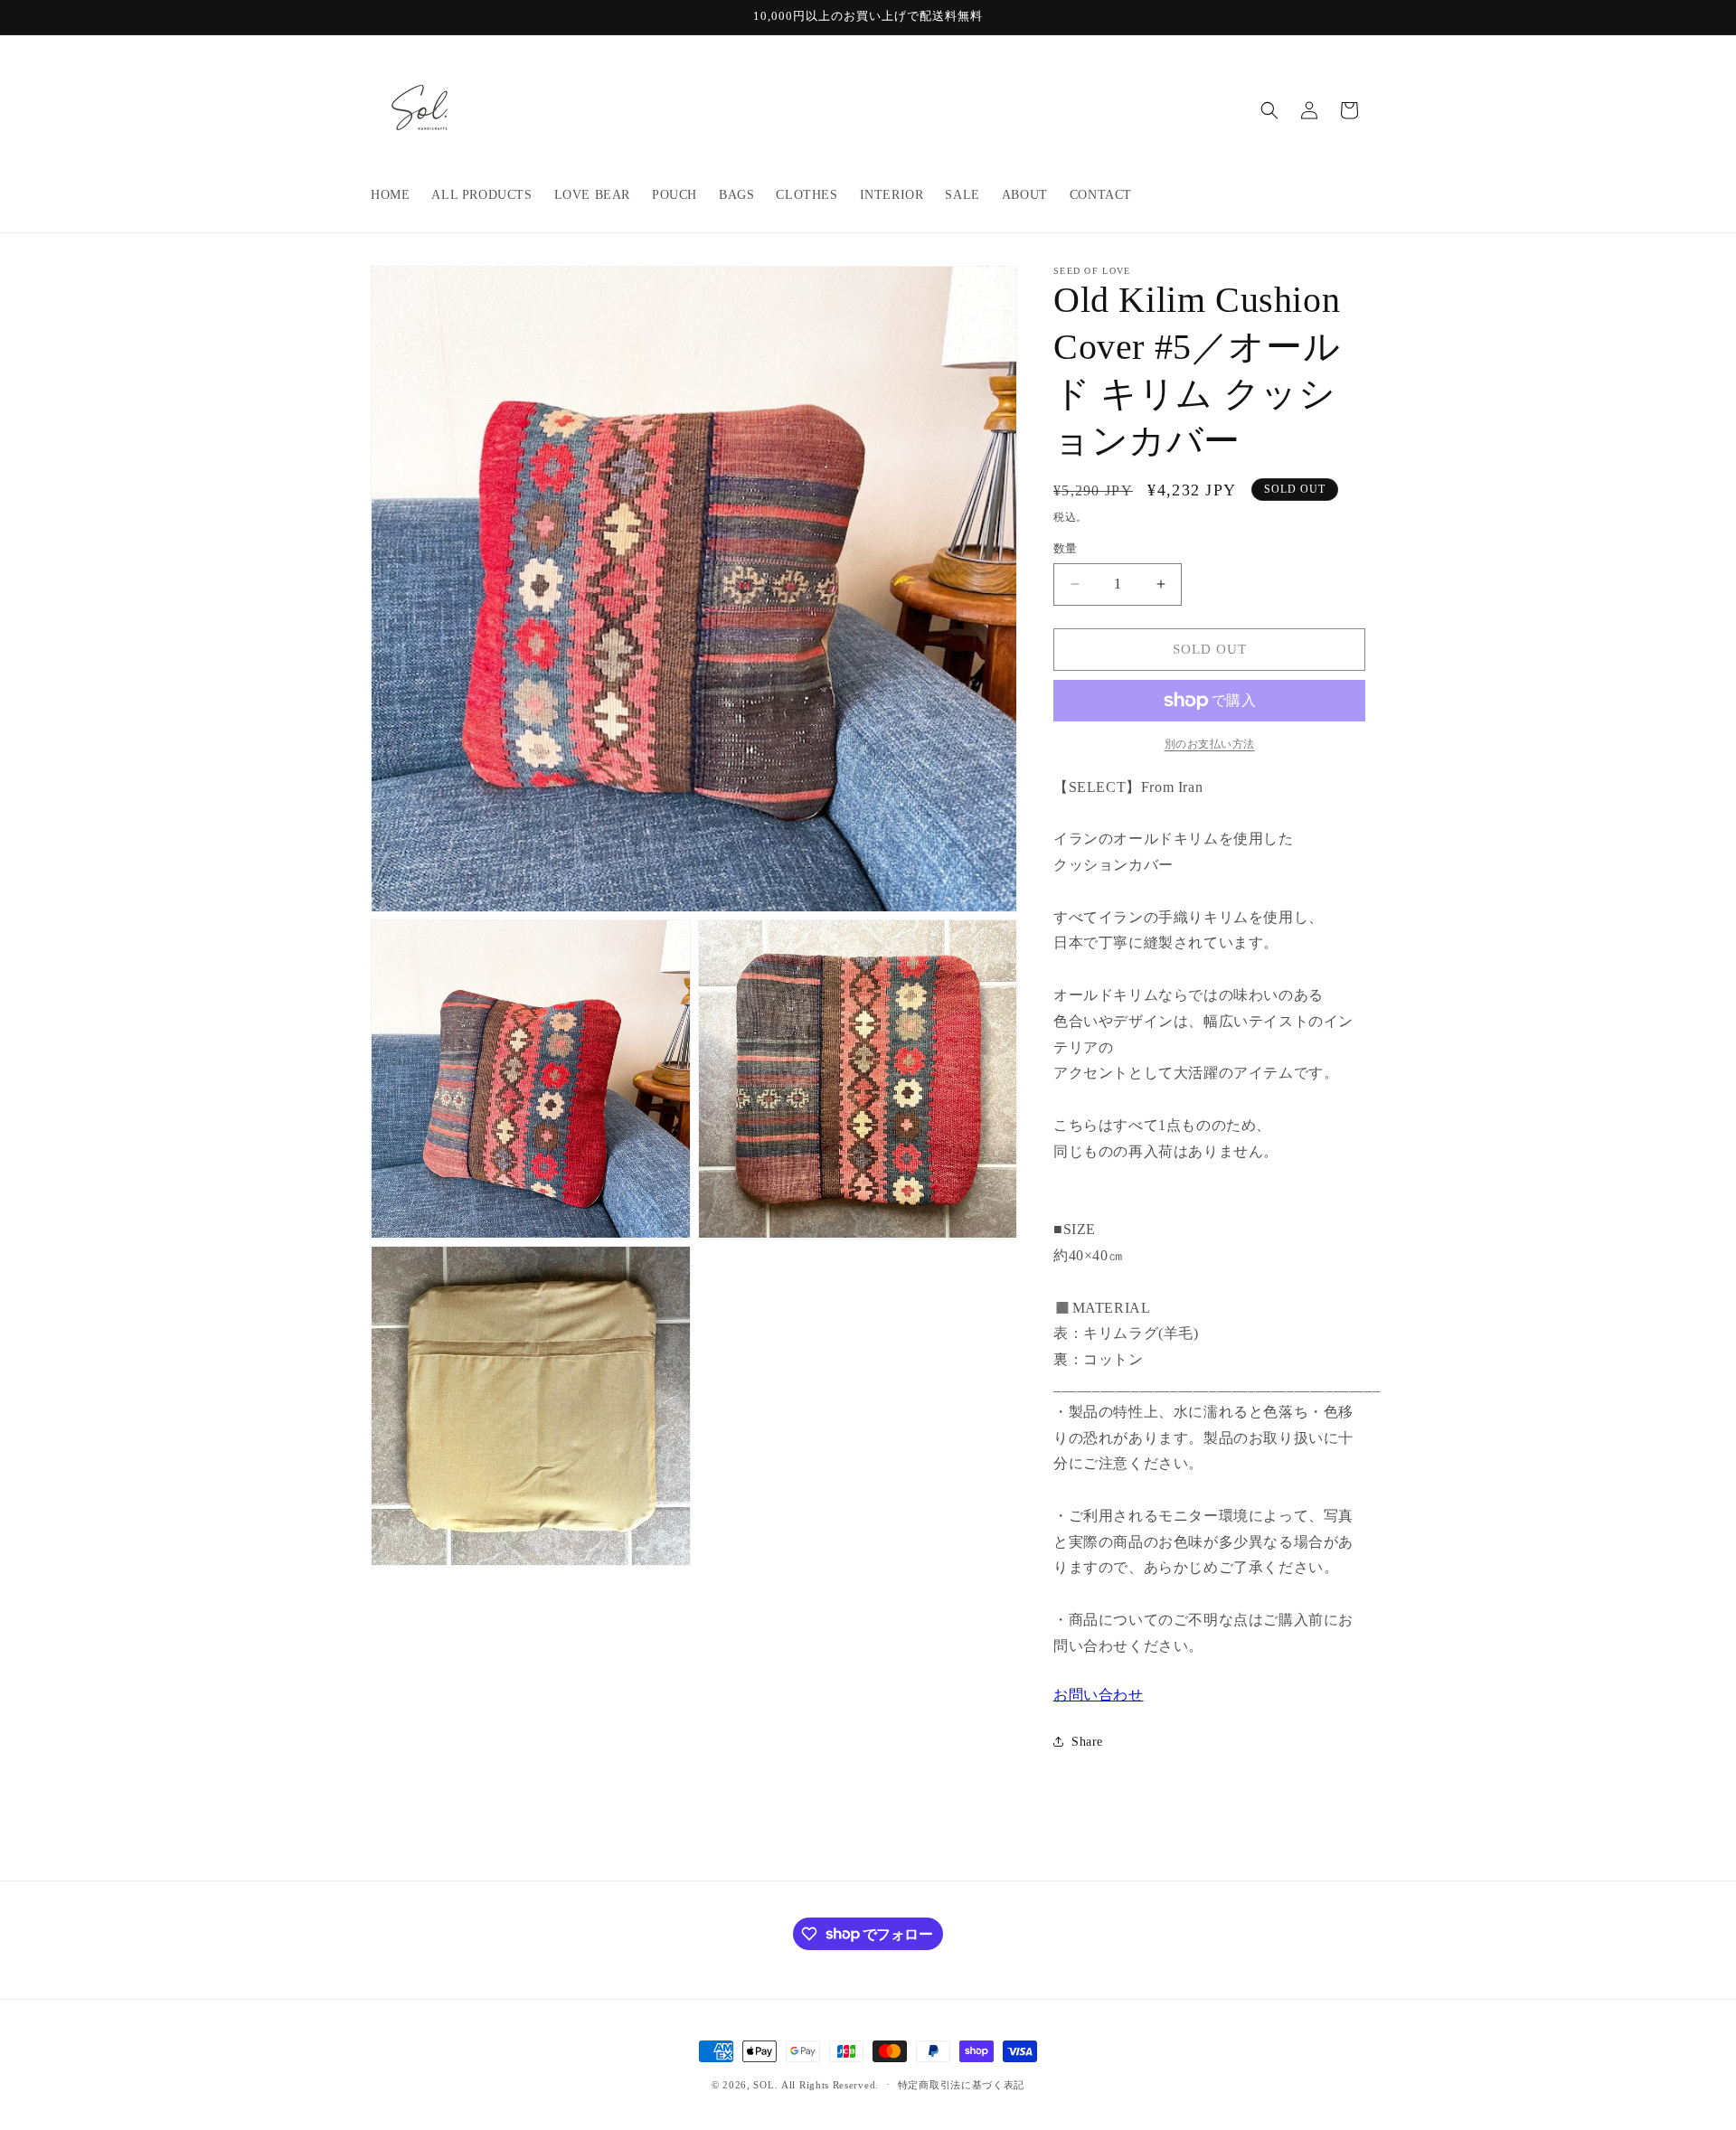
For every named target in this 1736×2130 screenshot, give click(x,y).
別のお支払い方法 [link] (1210, 744)
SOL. (765, 2085)
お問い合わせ (1099, 1695)
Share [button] (1087, 1742)
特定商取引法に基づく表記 (961, 2084)
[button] (1269, 110)
